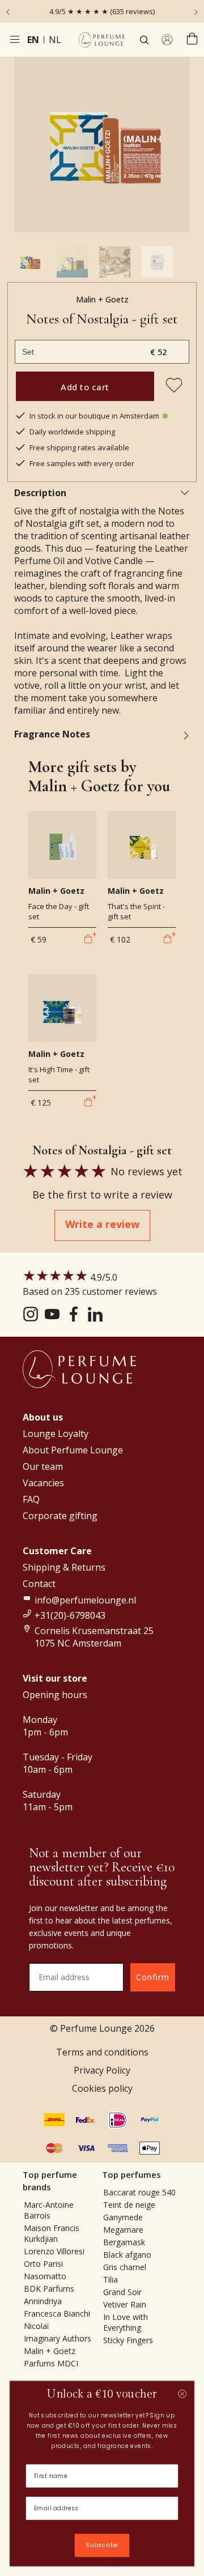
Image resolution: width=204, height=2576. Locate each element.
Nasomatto (45, 2276)
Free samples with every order (82, 463)
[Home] (102, 40)
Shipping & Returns (64, 1567)
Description (40, 493)
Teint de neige (129, 2205)
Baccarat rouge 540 (139, 2192)
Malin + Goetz (102, 299)
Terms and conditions (102, 2052)
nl (55, 40)
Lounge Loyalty (56, 1434)
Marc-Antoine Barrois (49, 2210)
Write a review (102, 1224)
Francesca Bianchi (57, 2313)
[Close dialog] (182, 2394)
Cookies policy (102, 2088)
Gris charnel (125, 2267)
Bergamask (124, 2242)
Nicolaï (37, 2326)
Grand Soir (122, 2292)
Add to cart (85, 387)
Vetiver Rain (125, 2304)
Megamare (123, 2230)
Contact (39, 1584)
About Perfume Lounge (73, 1450)
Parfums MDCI (51, 2363)
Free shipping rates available (79, 447)
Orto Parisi (43, 2264)
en (33, 40)
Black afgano (127, 2255)
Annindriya (43, 2301)
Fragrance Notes (52, 734)
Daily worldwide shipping (72, 432)
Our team (43, 1466)
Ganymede (123, 2217)
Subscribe (102, 2545)
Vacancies (43, 1483)
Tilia (110, 2279)
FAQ (31, 1499)
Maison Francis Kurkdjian (52, 2233)
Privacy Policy (102, 2070)
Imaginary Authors (58, 2338)
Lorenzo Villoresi (54, 2251)
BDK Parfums (49, 2289)
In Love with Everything (126, 2322)
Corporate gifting (60, 1516)
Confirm (153, 1977)
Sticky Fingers (128, 2340)
